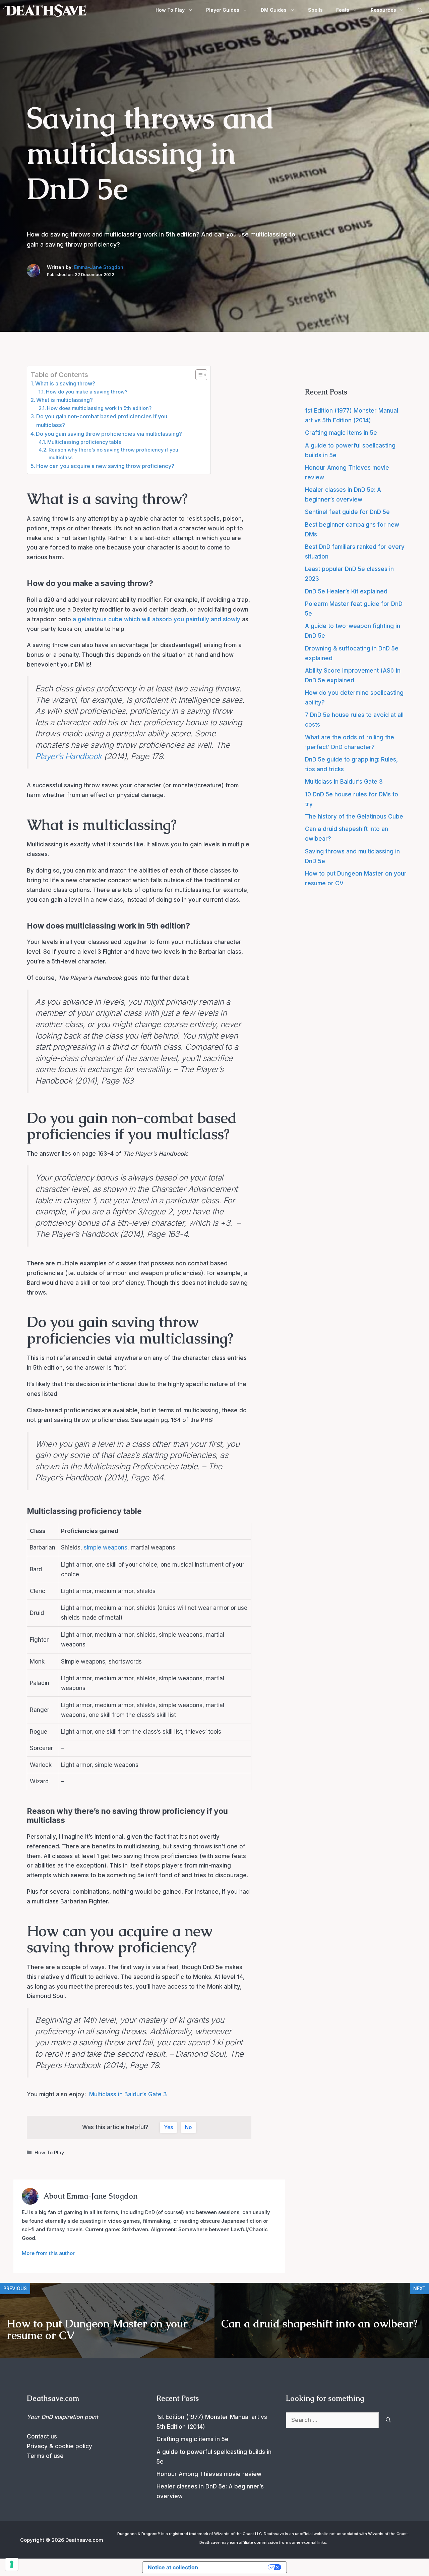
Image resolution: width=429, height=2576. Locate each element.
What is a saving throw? (65, 383)
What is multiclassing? (65, 400)
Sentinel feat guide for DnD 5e (347, 512)
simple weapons (106, 1547)
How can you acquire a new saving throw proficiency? (105, 466)
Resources (383, 10)
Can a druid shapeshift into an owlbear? (319, 2324)
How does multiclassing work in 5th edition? (99, 408)
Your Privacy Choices (236, 2567)
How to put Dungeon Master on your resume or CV (97, 2329)
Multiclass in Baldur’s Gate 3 (128, 2094)
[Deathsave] (45, 10)
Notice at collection (173, 2567)
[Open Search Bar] (420, 10)
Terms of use (45, 2456)
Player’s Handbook (69, 756)
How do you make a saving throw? (87, 392)
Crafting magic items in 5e (341, 433)
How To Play (170, 10)
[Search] (388, 2420)
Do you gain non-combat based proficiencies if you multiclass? (102, 421)
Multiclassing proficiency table (84, 442)
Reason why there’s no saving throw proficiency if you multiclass (113, 454)
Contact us (42, 2436)
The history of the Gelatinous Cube (354, 817)
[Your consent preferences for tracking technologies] (12, 2564)
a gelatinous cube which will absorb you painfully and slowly (157, 619)
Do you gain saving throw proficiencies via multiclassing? (109, 434)
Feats (343, 10)
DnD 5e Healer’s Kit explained (346, 591)
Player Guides (223, 10)
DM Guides (274, 10)
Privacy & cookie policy (59, 2446)
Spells (315, 10)
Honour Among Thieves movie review (209, 2474)
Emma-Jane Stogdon (99, 267)
